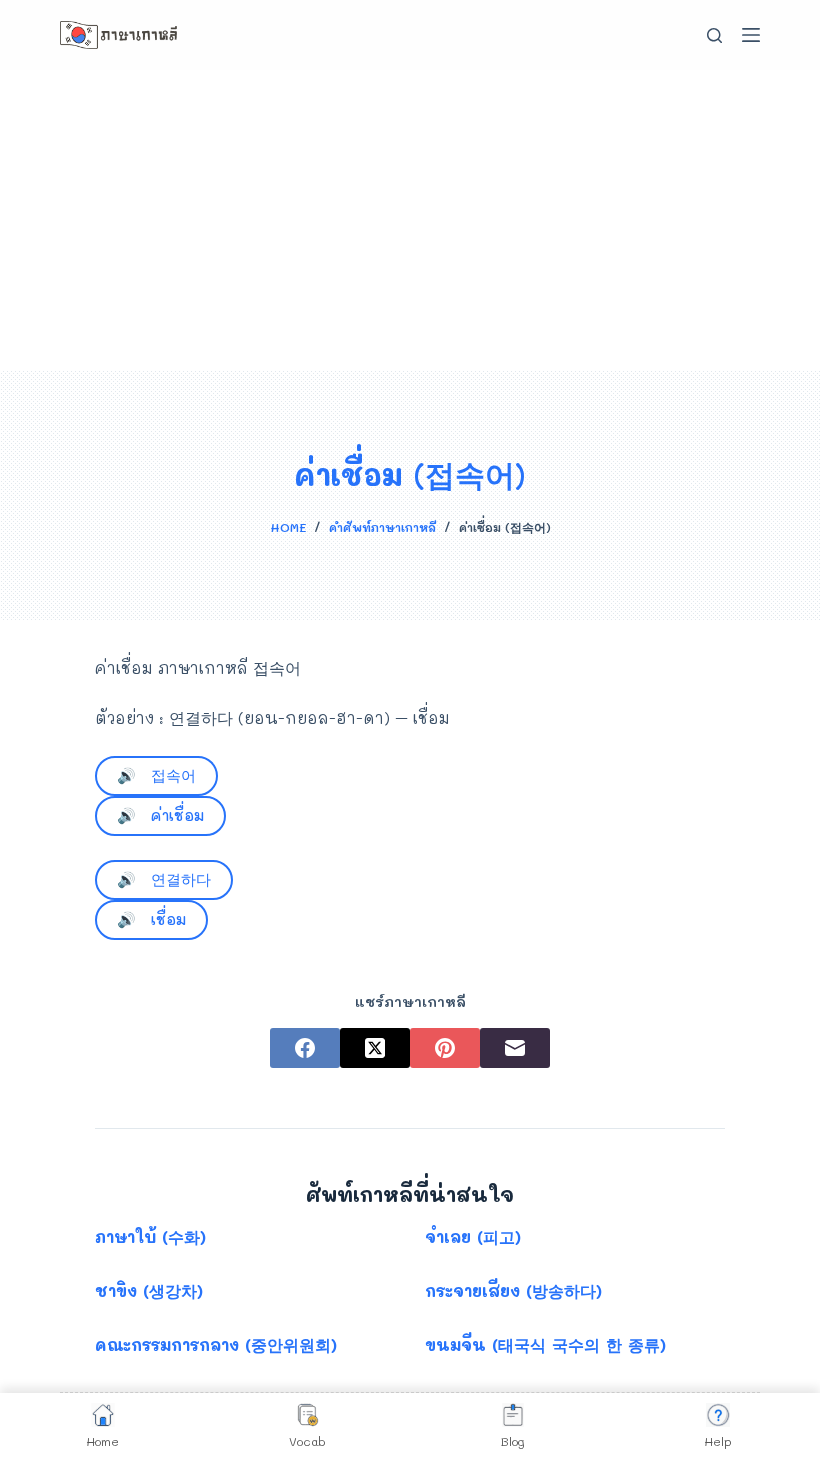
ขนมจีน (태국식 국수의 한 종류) (545, 1344)
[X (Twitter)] (375, 1048)
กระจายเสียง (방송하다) (513, 1290)
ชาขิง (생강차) (149, 1290)
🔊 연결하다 (164, 879)
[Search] (714, 35)
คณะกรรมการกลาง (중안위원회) (216, 1344)
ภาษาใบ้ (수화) (150, 1236)
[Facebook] (305, 1048)
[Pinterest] (445, 1048)
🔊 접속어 (156, 775)
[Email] (515, 1048)
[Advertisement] (410, 220)
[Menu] (751, 35)
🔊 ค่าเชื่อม (160, 815)
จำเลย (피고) (473, 1236)
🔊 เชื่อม (151, 919)
